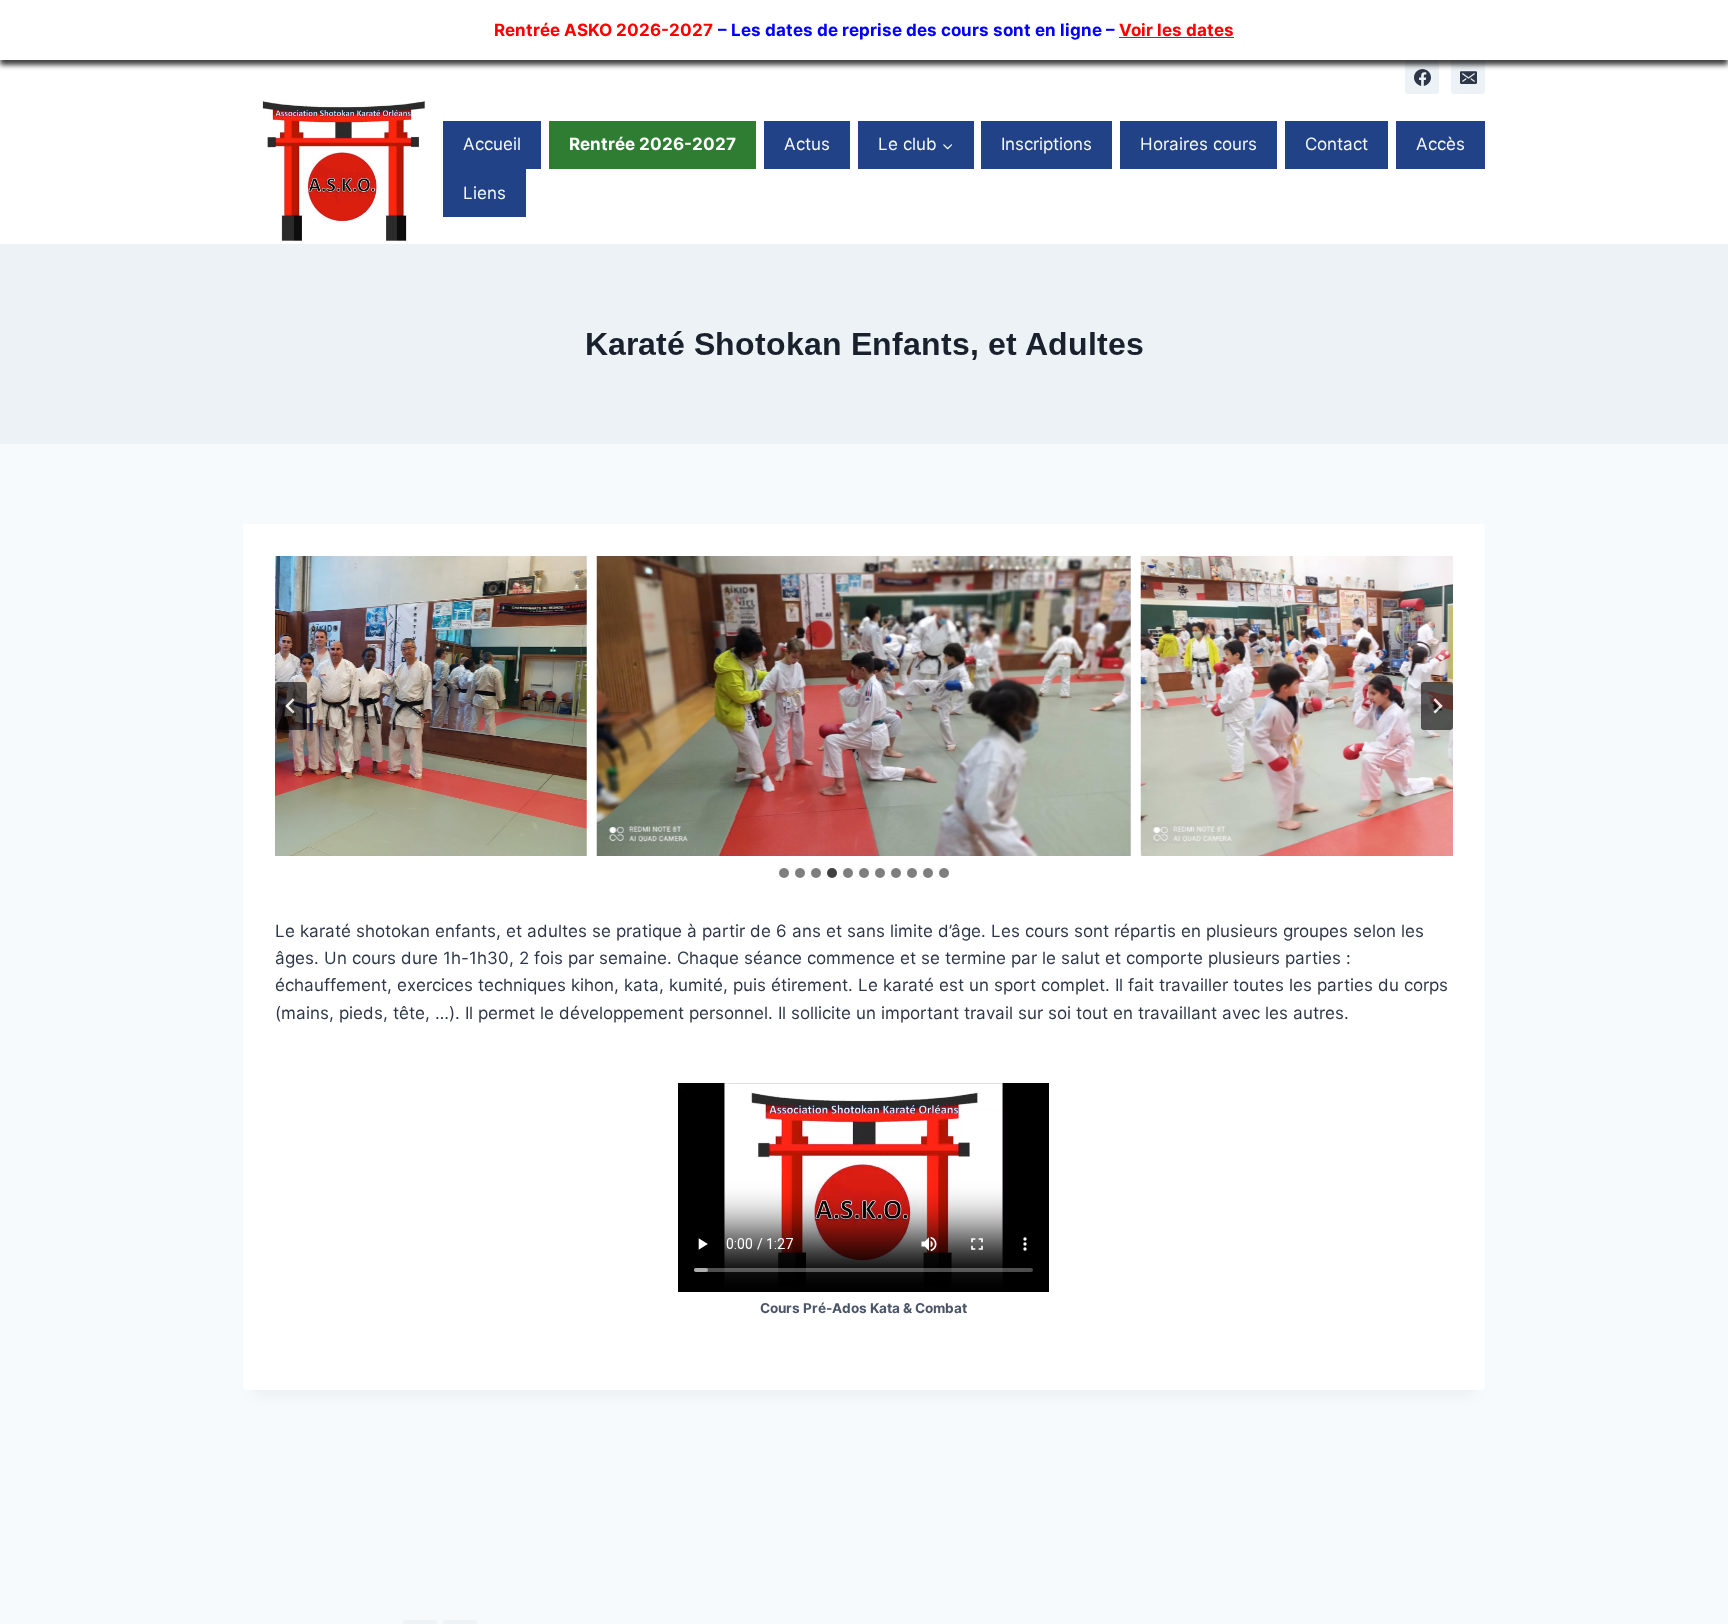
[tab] (784, 873)
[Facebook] (1422, 77)
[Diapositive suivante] (1437, 706)
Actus (807, 144)
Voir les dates (1176, 30)
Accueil (492, 144)
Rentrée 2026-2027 (652, 144)
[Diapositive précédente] (291, 706)
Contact (1336, 144)
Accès (1440, 144)
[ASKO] (343, 169)
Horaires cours (1198, 144)
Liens (484, 193)
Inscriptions (1046, 144)
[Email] (1468, 77)
